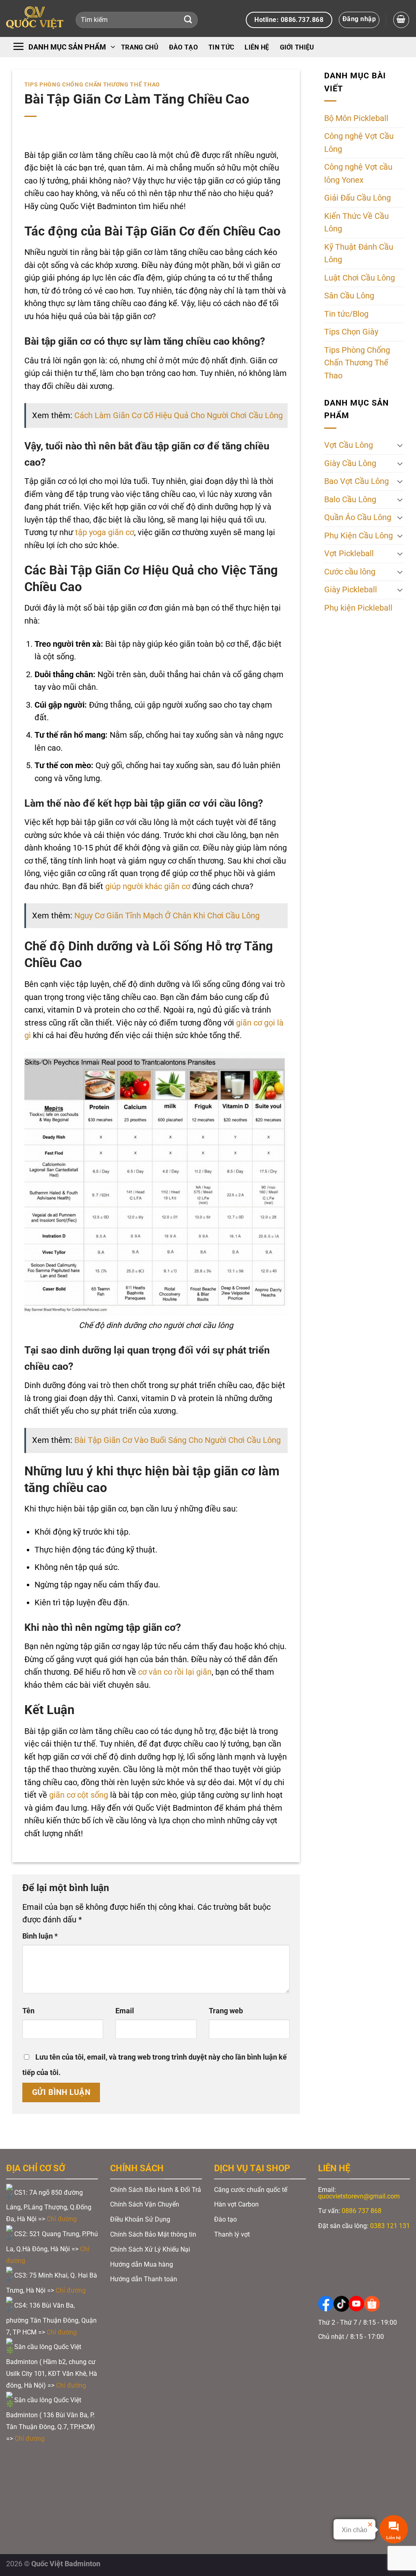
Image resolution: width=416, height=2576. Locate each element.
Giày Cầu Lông (350, 463)
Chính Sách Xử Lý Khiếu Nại (150, 2249)
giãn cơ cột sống (79, 1795)
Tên (28, 2011)
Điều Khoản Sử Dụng (140, 2219)
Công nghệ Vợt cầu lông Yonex (358, 174)
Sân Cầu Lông (349, 296)
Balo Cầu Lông (350, 500)
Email (125, 2011)
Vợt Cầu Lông (349, 445)
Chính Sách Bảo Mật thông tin (153, 2234)
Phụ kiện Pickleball (358, 608)
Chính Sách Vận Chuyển (145, 2204)
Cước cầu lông (350, 572)
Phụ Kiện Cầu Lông (359, 536)
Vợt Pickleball (349, 554)
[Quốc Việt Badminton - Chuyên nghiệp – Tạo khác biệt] (35, 18)
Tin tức (221, 47)
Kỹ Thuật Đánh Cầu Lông (359, 254)
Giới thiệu (297, 47)
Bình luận (40, 1936)
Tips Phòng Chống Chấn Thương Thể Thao (92, 84)
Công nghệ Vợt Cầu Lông (359, 143)
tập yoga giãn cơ (105, 532)
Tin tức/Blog (346, 314)
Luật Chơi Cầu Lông (360, 278)
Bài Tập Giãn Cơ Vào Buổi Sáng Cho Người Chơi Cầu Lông (178, 1440)
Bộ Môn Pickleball (356, 118)
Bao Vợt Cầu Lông (356, 481)
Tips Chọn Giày (351, 332)
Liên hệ (257, 47)
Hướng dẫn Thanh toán (144, 2279)
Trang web (226, 2011)
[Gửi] (188, 20)
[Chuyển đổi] (400, 445)
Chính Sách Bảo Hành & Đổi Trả (156, 2190)
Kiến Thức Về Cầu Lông (356, 223)
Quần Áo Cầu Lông (358, 517)
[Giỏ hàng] (401, 20)
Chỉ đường (63, 2219)
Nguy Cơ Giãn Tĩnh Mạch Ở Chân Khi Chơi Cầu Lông (167, 916)
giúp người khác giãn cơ (148, 886)
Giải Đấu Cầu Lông (357, 198)
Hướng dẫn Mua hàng (142, 2264)
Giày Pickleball (351, 590)
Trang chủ (140, 47)
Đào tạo (183, 47)
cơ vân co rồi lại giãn (175, 1672)
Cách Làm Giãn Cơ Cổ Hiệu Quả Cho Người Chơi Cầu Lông (179, 416)
